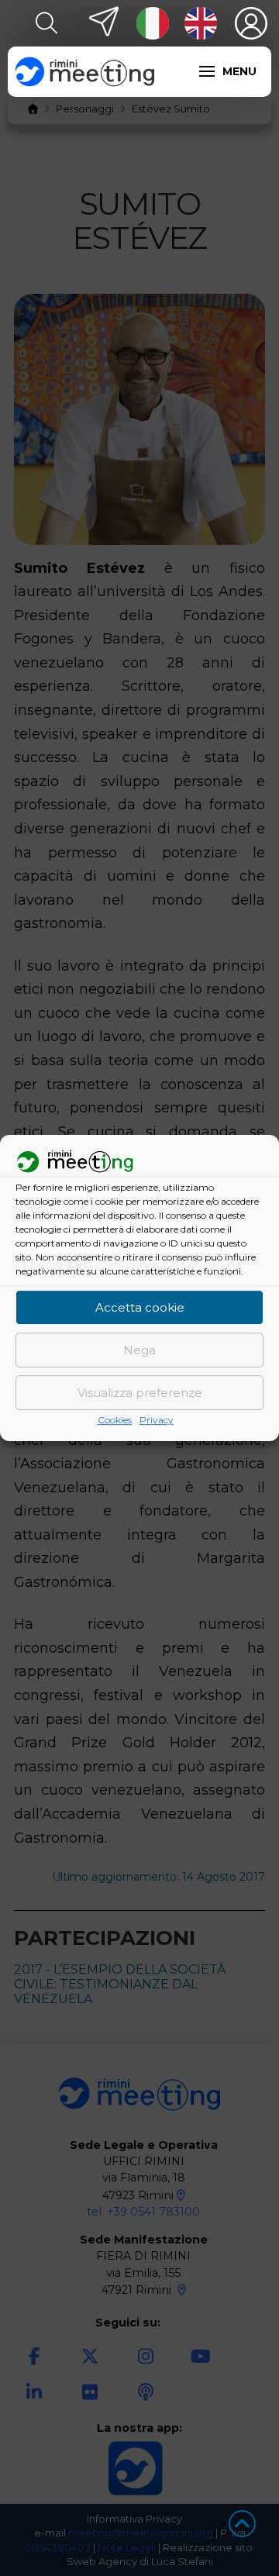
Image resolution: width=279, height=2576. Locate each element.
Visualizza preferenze (140, 1393)
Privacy (157, 1421)
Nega (139, 1350)
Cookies (115, 1421)
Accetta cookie (140, 1307)
